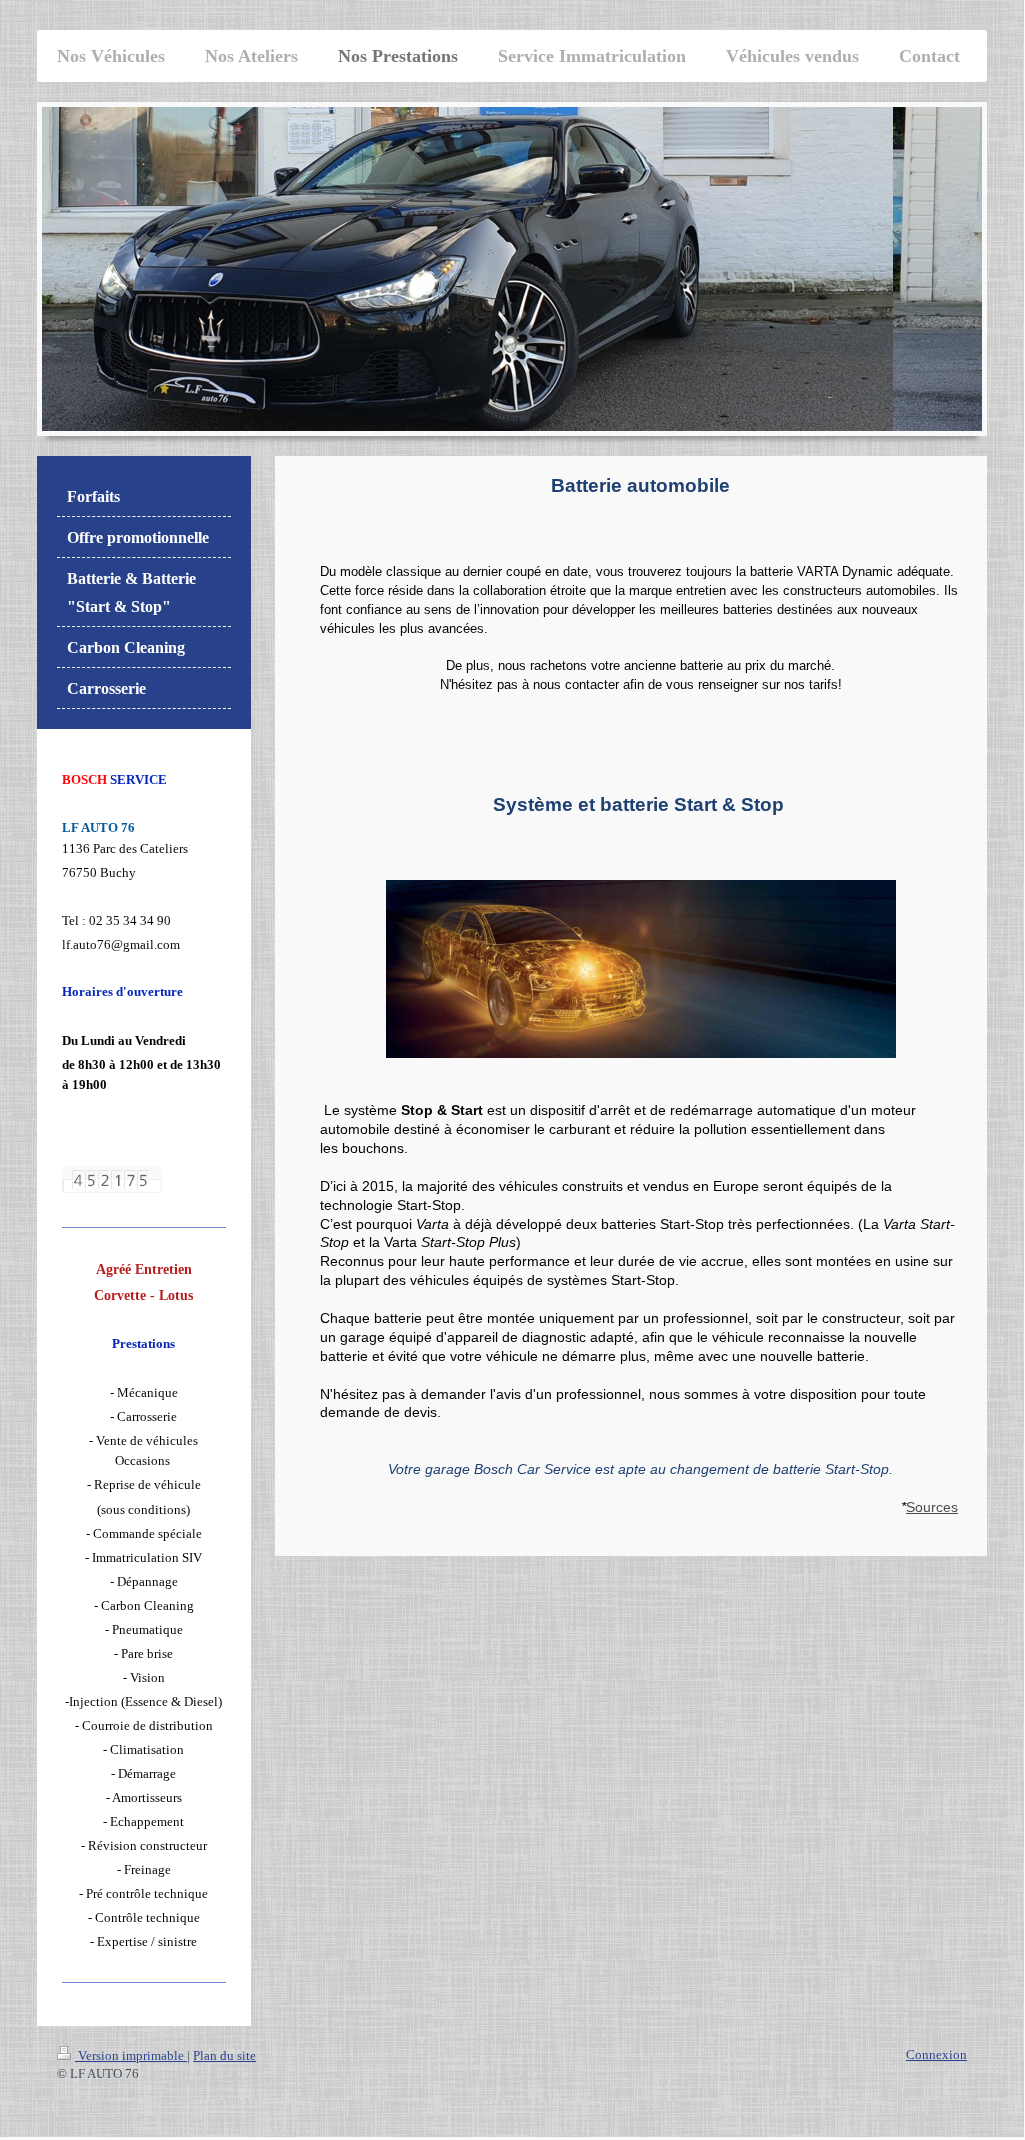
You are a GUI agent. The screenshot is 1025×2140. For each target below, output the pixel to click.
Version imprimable (131, 2055)
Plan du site (224, 2055)
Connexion (936, 2054)
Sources (932, 1507)
